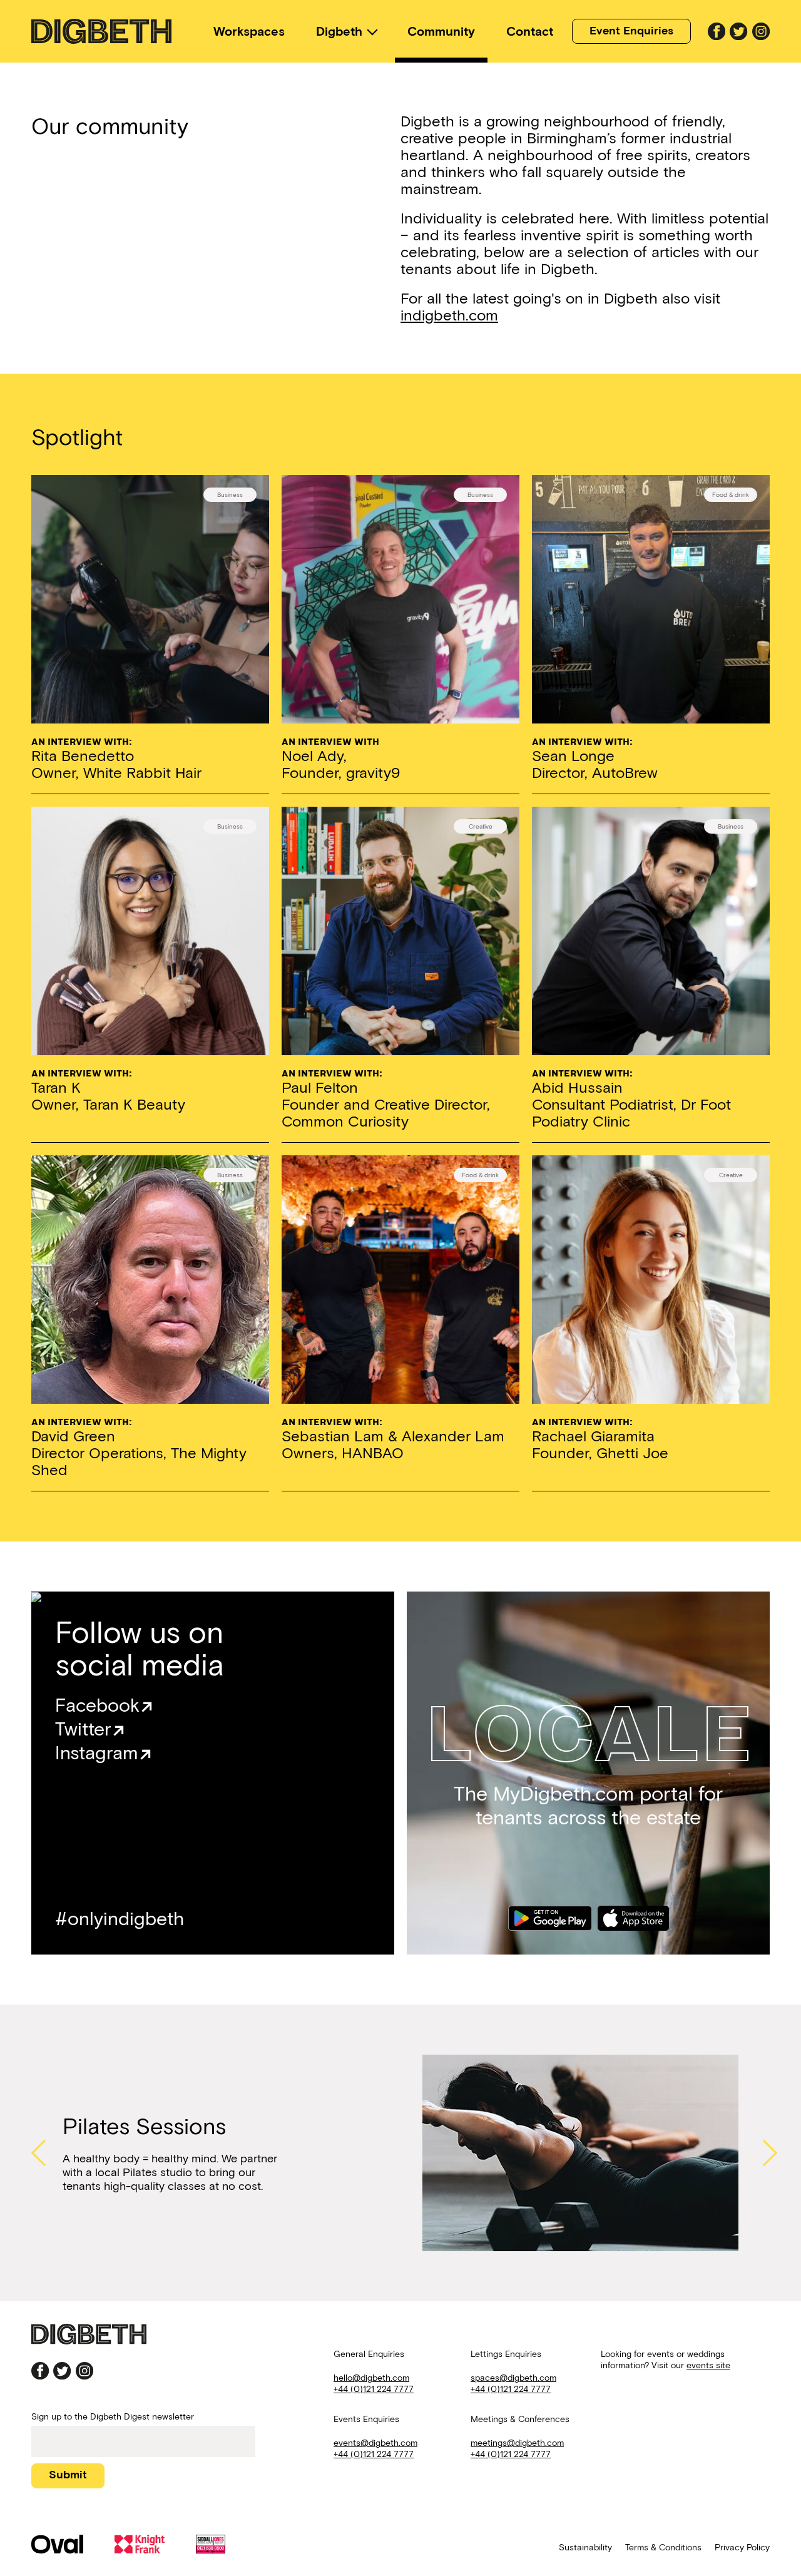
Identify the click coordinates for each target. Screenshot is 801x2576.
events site (708, 2365)
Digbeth (339, 31)
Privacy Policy (742, 2548)
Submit (68, 2475)
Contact (530, 31)
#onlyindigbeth (120, 1919)
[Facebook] (717, 31)
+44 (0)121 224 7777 (374, 2389)
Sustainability (585, 2548)
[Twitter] (738, 31)
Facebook (97, 1705)
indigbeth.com (449, 315)
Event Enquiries (631, 31)
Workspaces (249, 31)
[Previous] (41, 2153)
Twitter (83, 1729)
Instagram (97, 1753)
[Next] (760, 2153)
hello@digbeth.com (371, 2378)
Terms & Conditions (663, 2548)
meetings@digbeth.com (517, 2443)
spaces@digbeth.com (513, 2378)
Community (441, 31)
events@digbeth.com (375, 2443)
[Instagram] (761, 31)
